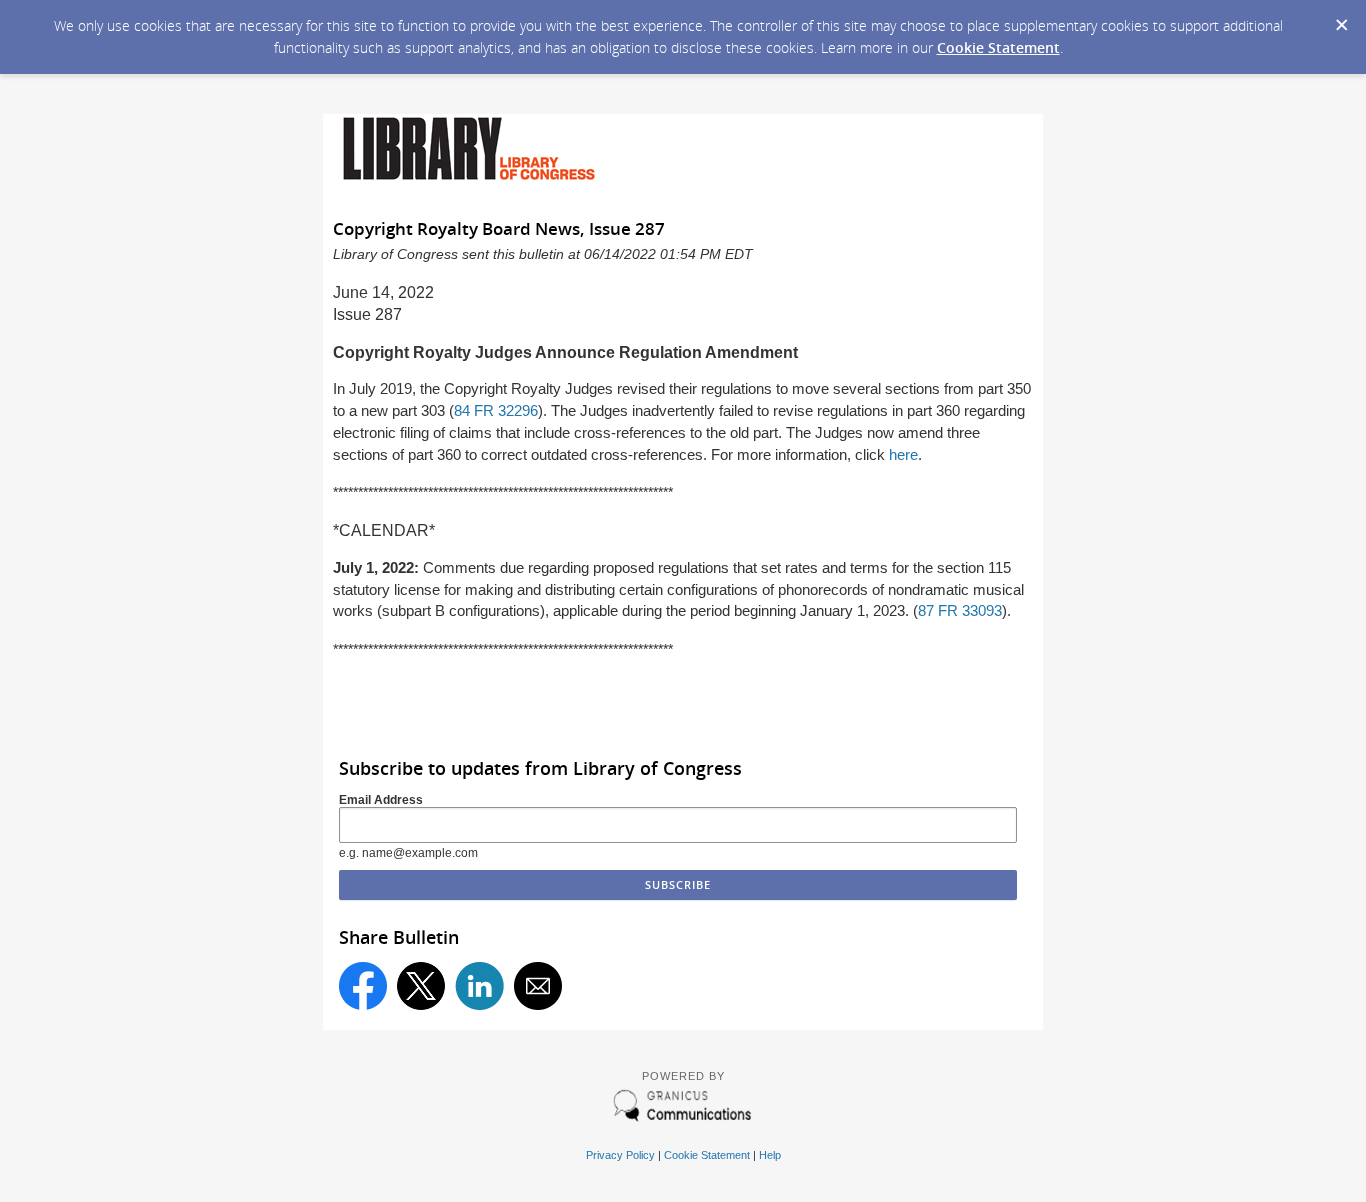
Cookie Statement (998, 47)
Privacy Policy (620, 1155)
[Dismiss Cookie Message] (1341, 19)
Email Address (381, 800)
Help (770, 1155)
